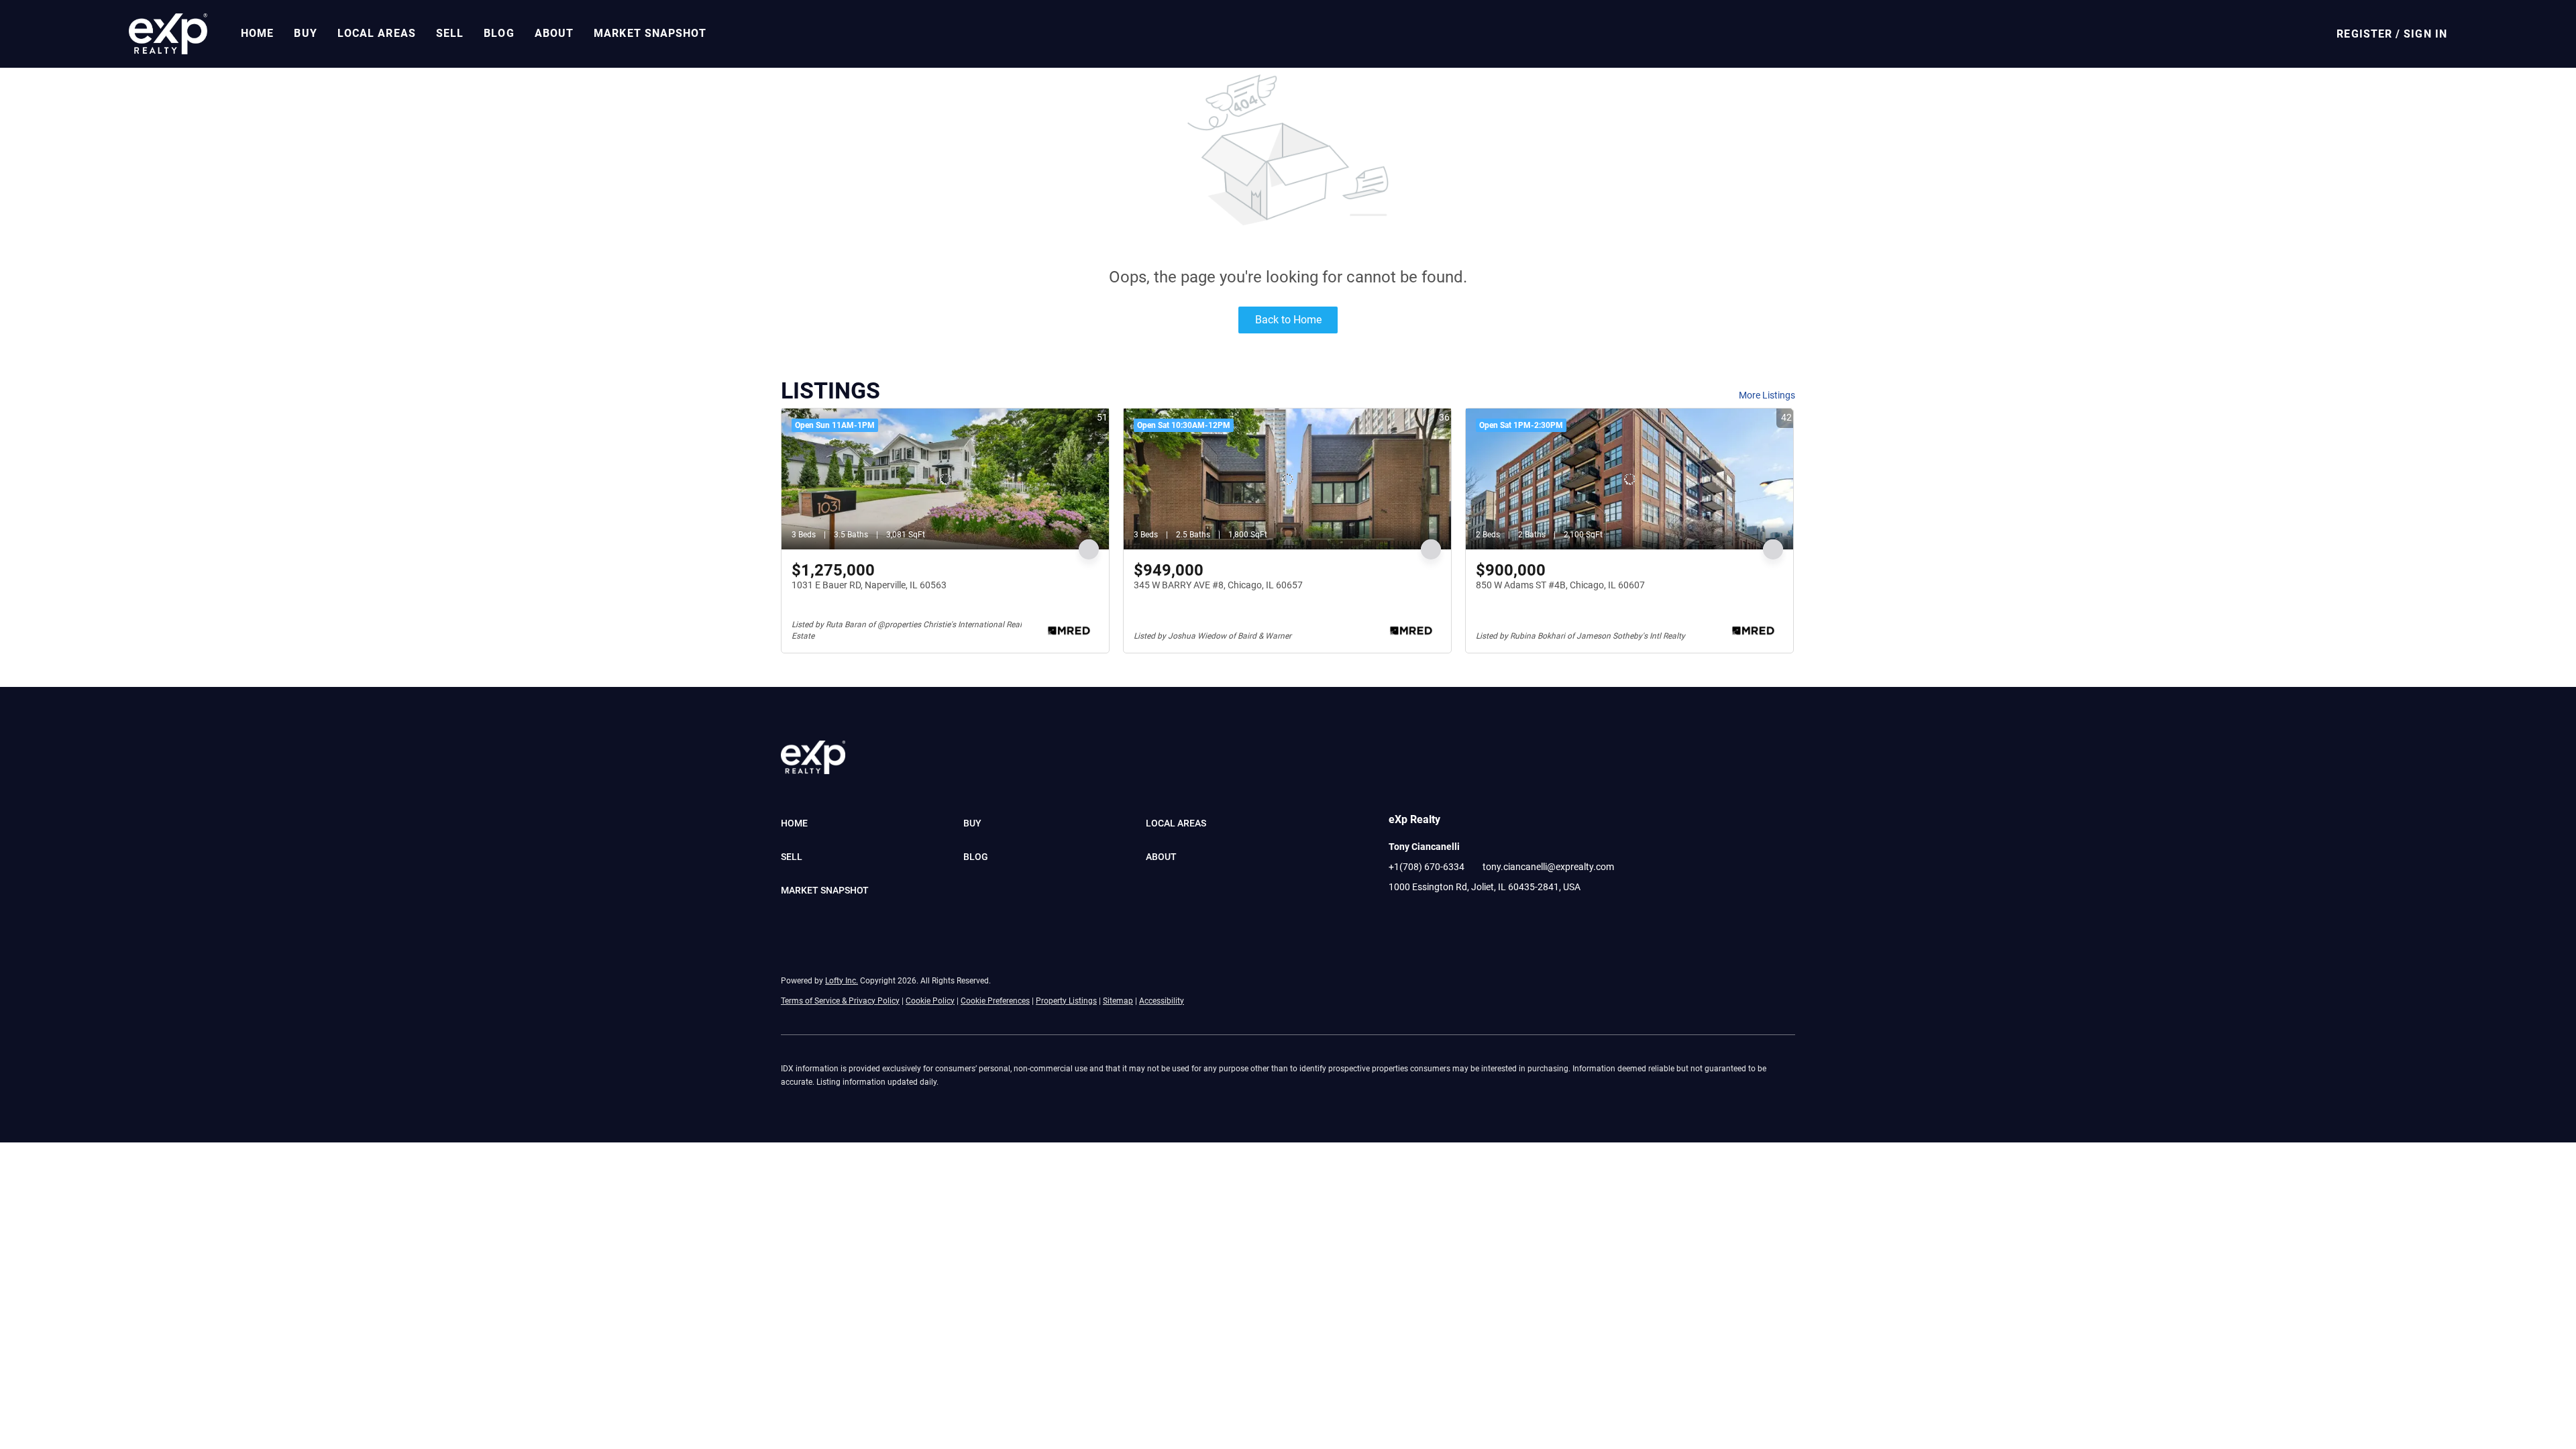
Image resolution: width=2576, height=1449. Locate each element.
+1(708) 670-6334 (1427, 867)
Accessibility (1162, 1001)
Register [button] (2364, 34)
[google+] (1452, 917)
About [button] (554, 33)
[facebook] (1399, 917)
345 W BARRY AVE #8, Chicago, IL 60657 (1218, 585)
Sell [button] (450, 33)
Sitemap (1118, 1001)
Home (257, 33)
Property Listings (1066, 1001)
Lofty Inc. (842, 981)
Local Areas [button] (377, 33)
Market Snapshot (650, 33)
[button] (168, 34)
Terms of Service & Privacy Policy (840, 1001)
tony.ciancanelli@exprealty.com (1548, 867)
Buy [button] (305, 33)
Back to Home (1288, 320)
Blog (499, 33)
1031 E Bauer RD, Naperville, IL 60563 (869, 585)
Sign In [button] (2425, 34)
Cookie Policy (930, 1001)
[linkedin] (1426, 917)
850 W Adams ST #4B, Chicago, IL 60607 (1560, 585)
